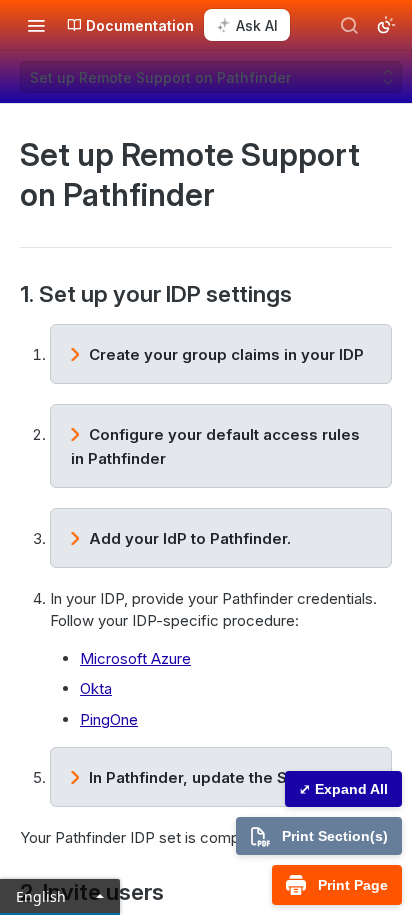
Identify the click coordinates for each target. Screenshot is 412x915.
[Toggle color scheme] (386, 25)
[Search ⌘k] (349, 25)
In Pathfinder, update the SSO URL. (218, 777)
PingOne (109, 719)
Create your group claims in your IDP (226, 354)
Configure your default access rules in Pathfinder (215, 446)
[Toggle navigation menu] (36, 25)
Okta (96, 688)
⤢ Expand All (343, 789)
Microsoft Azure (135, 658)
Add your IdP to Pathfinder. (190, 538)
